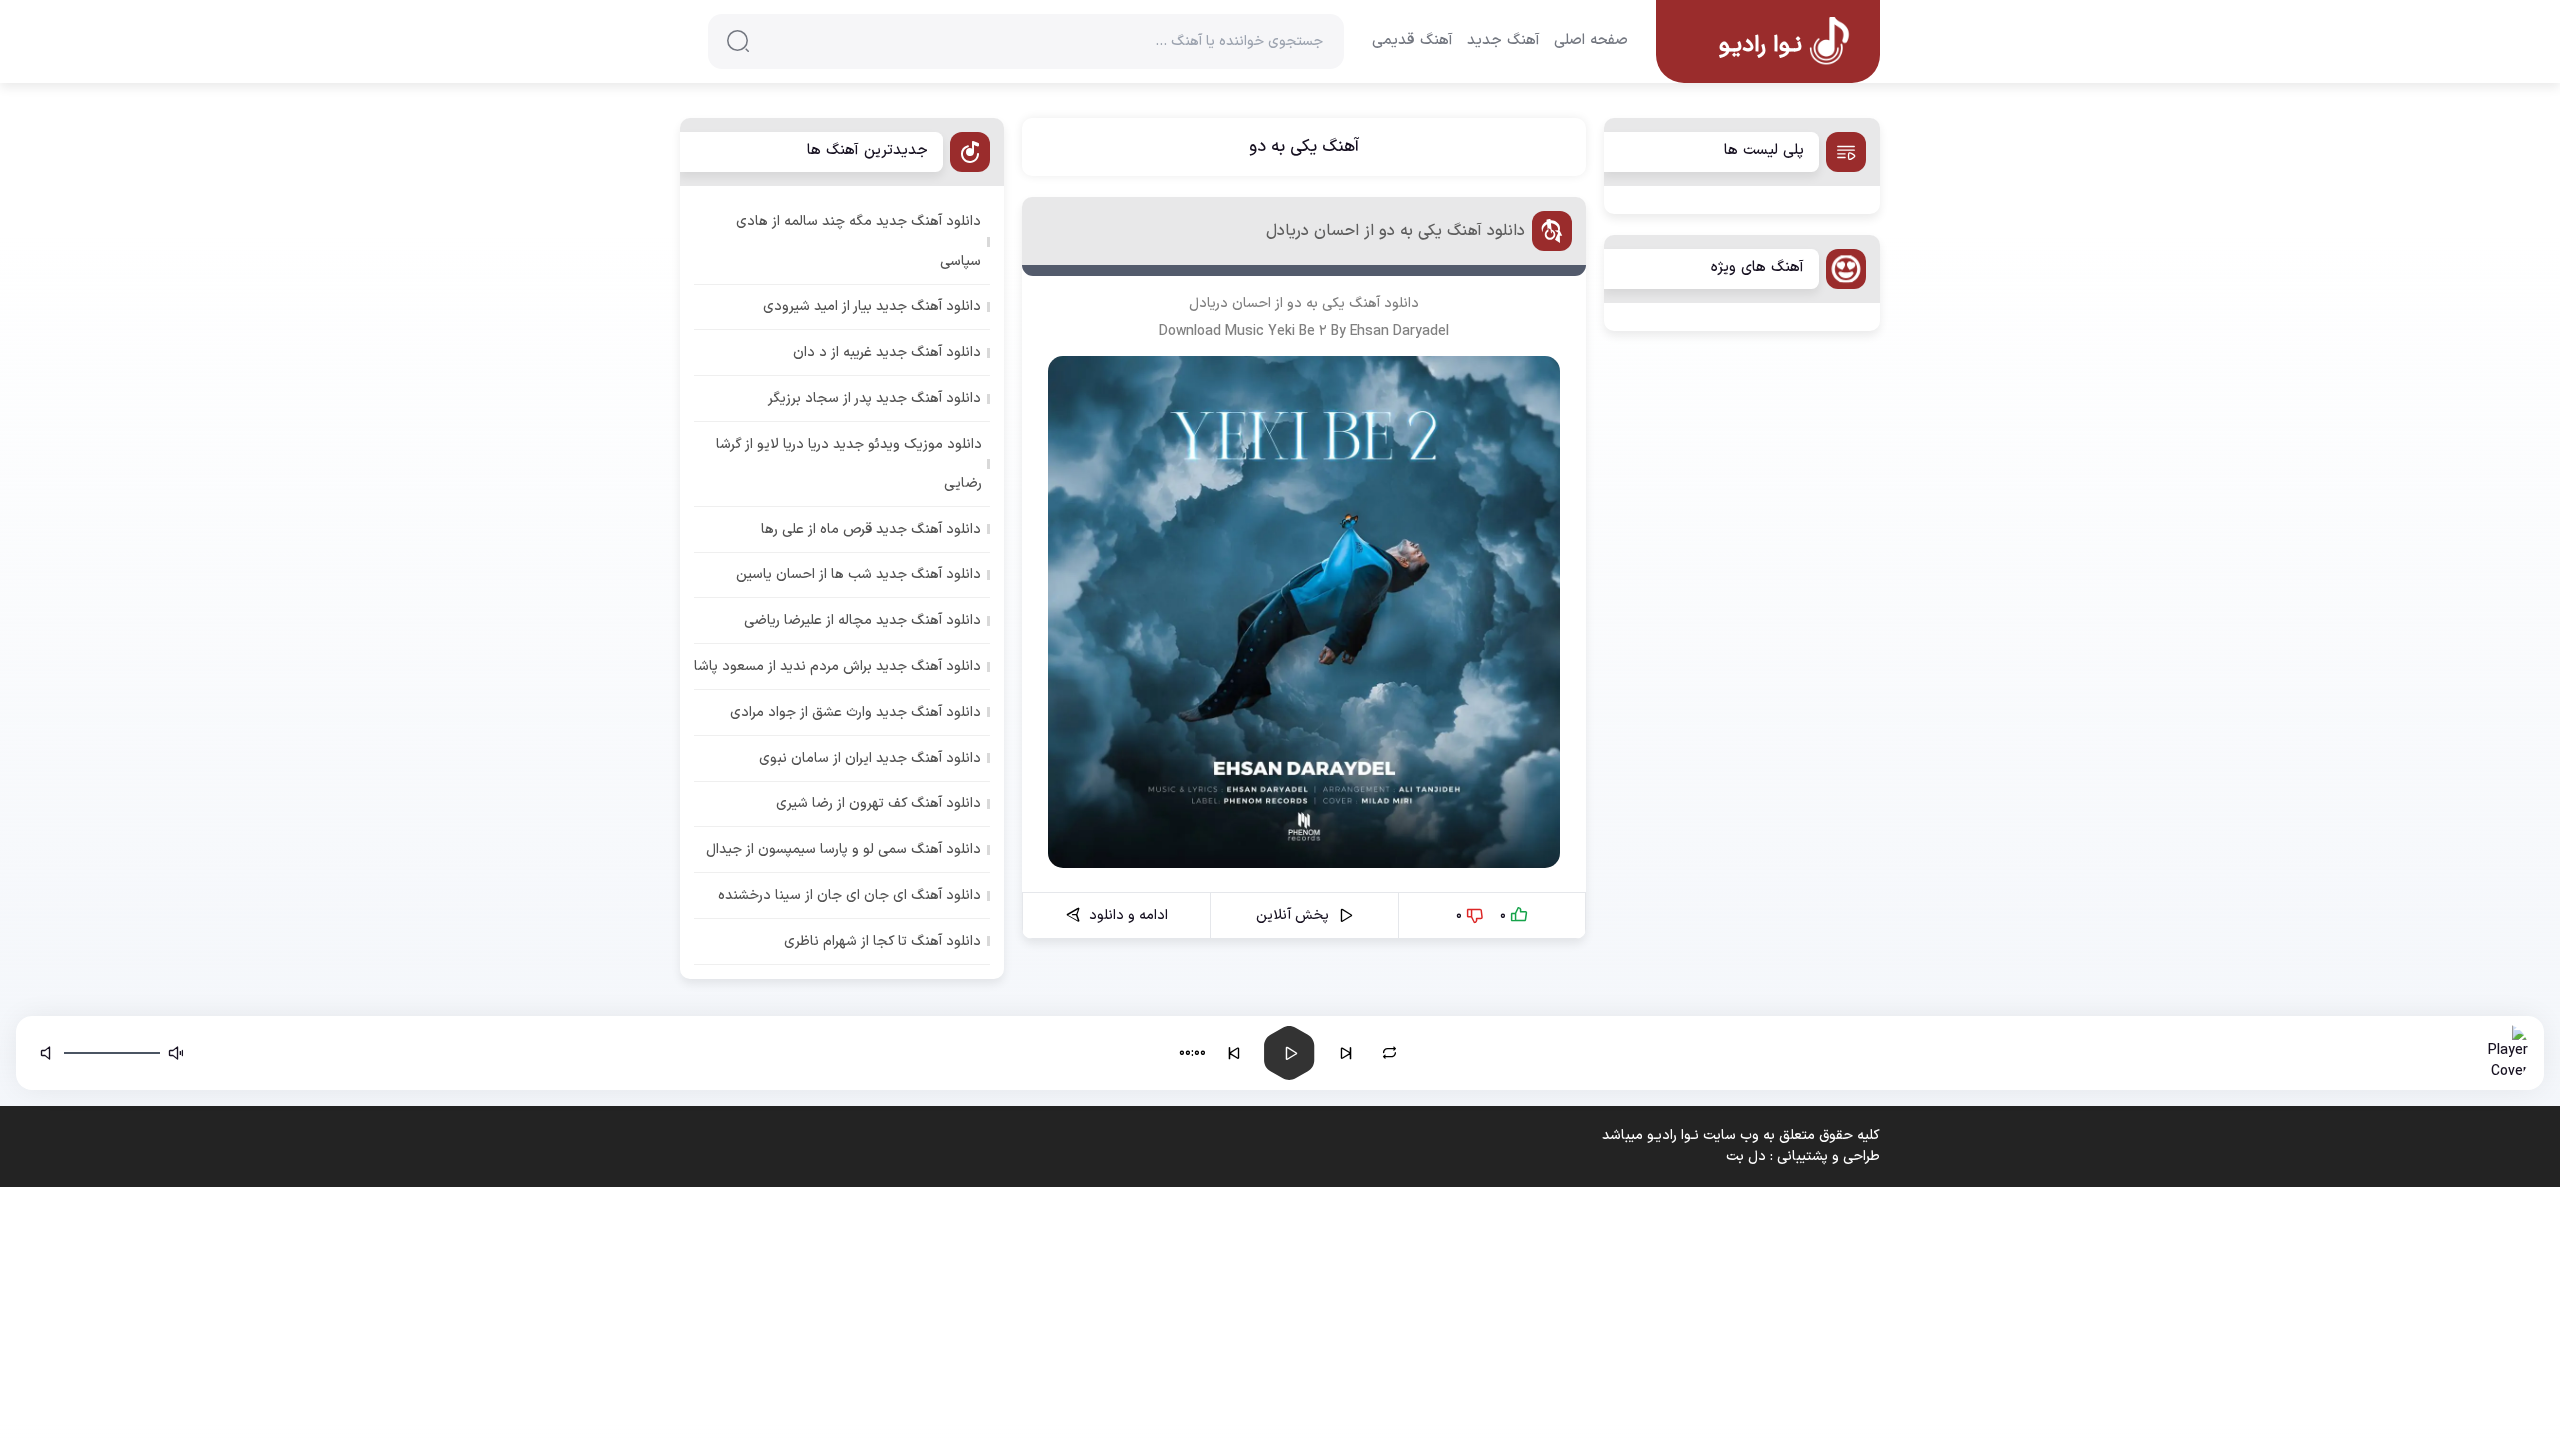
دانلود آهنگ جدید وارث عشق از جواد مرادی (855, 712)
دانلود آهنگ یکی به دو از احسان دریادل (1395, 231)
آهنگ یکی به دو (1304, 147)
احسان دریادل (1230, 303)
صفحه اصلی (1591, 41)
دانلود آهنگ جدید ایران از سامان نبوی (870, 758)
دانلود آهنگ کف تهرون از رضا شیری (878, 803)
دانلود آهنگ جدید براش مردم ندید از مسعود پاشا (837, 666)
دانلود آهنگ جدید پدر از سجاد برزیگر (874, 398)
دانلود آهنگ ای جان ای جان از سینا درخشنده (849, 895)
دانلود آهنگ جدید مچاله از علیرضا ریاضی (862, 620)
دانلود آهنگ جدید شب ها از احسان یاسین (858, 574)
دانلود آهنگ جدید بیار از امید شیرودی (872, 306)
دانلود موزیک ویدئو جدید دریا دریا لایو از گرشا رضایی (849, 464)
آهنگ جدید (1503, 41)
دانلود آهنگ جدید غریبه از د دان (887, 352)
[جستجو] (738, 41)
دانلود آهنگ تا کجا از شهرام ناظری (882, 941)
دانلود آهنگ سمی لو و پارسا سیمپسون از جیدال (843, 849)
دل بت (1746, 1156)
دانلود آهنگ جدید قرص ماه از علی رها (871, 529)
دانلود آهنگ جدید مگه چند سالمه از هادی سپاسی (858, 241)
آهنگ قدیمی (1412, 41)
